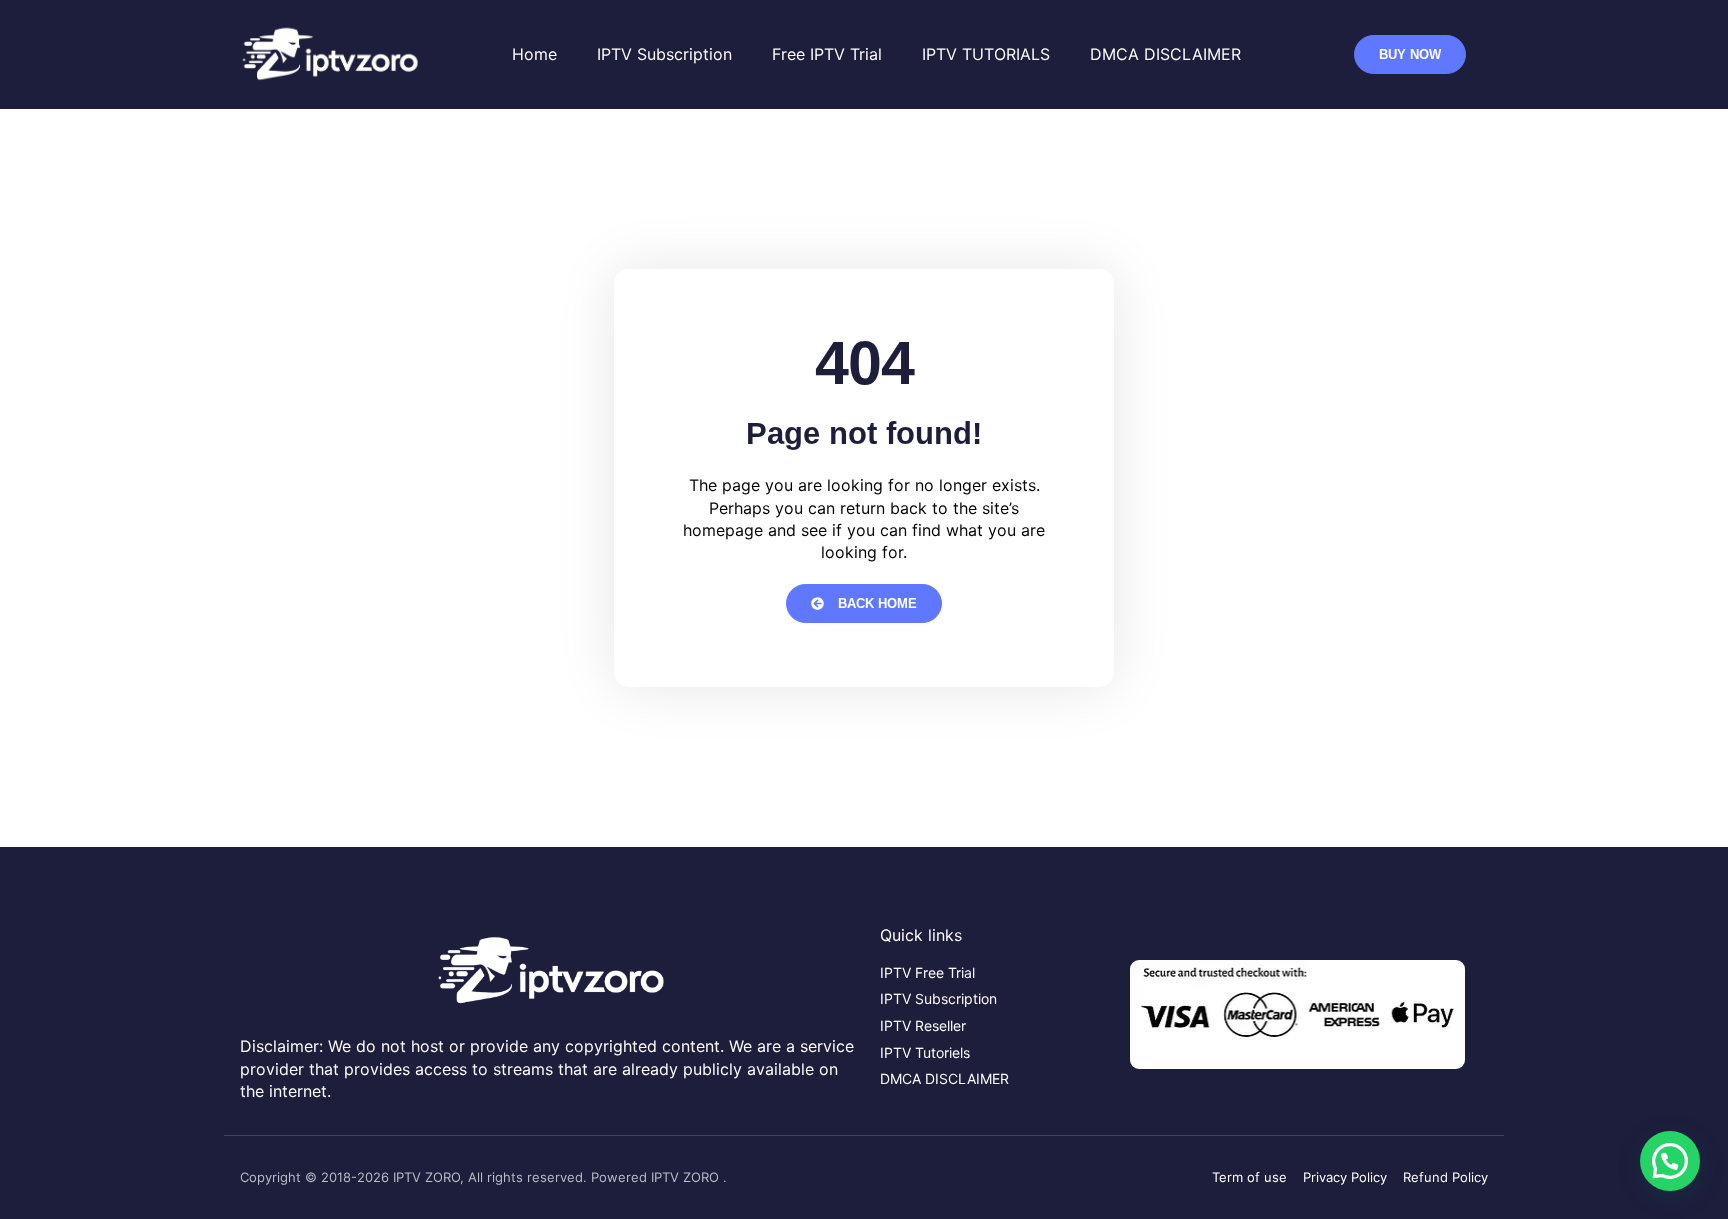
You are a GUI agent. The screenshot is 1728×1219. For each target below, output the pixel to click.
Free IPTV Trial (827, 54)
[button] (1670, 1161)
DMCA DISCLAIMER (1165, 54)
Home (534, 54)
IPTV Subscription (664, 54)
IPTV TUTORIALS (986, 54)
